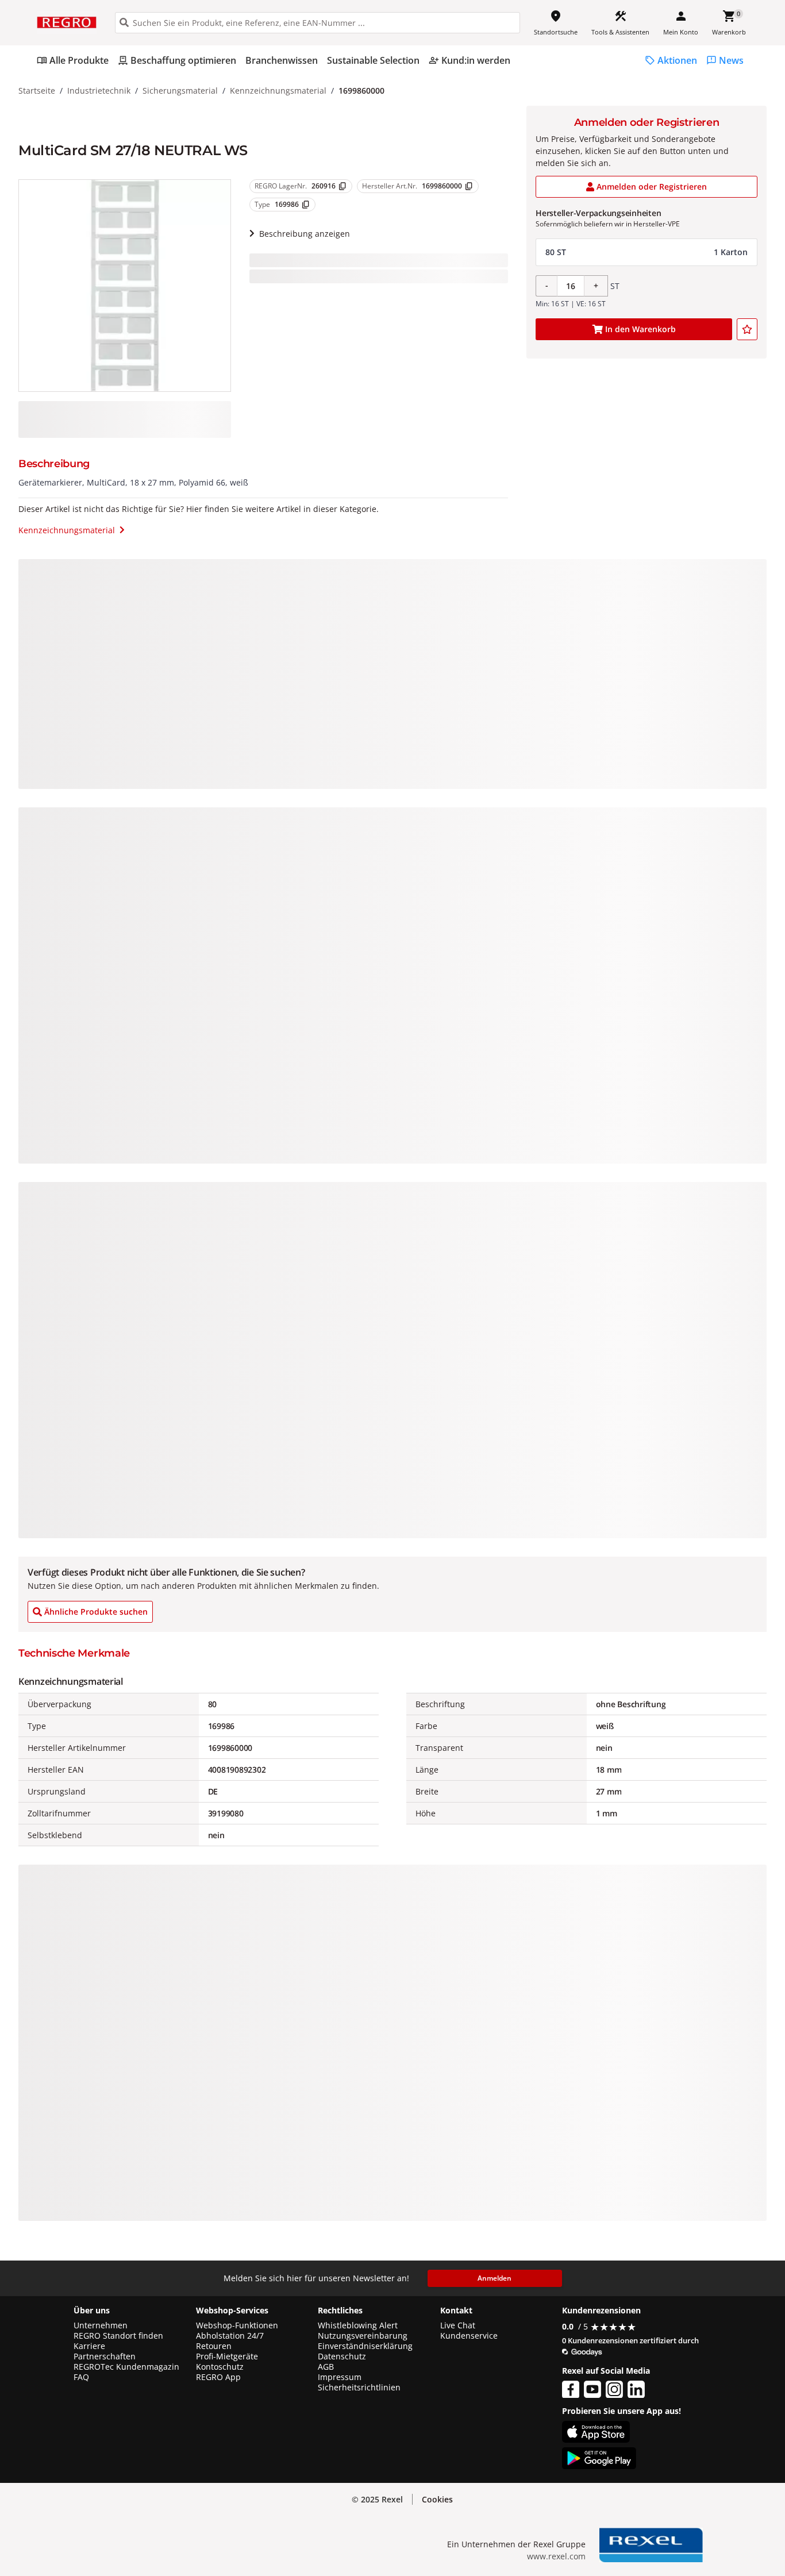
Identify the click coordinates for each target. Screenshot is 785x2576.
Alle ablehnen (677, 2499)
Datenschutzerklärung (238, 2525)
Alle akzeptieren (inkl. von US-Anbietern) (676, 2453)
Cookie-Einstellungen (677, 2542)
